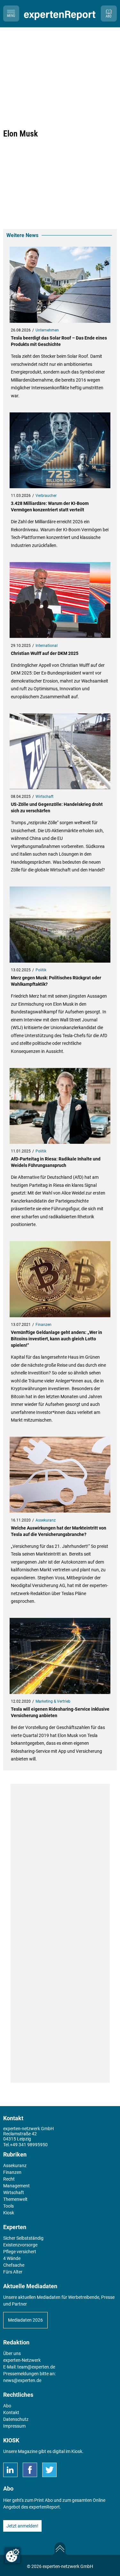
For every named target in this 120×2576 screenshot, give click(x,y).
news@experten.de (22, 2380)
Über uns (12, 2353)
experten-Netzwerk (22, 2360)
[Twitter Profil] (49, 2470)
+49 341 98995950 (29, 2145)
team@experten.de (36, 2367)
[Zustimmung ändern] (12, 2555)
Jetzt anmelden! (22, 2526)
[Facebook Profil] (30, 2470)
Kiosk (77, 2451)
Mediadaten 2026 (25, 2320)
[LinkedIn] (10, 2470)
